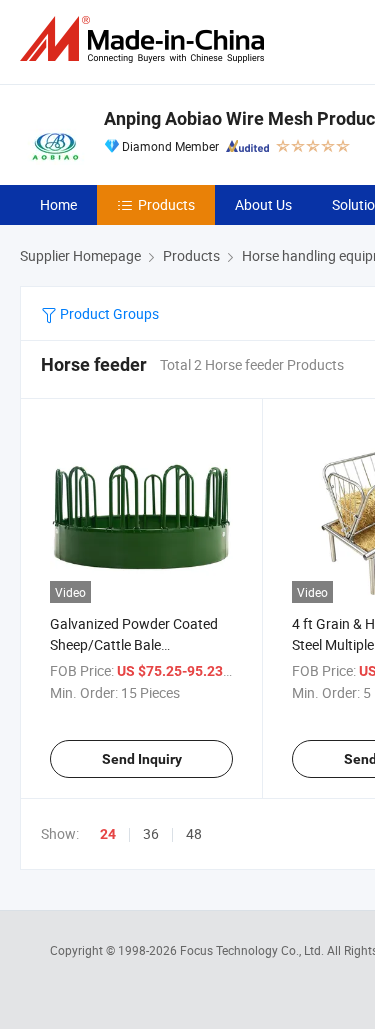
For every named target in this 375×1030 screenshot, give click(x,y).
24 (108, 834)
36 (151, 833)
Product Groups (108, 313)
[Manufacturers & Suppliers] (146, 39)
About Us (263, 204)
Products (166, 204)
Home (58, 204)
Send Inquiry (142, 759)
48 (194, 833)
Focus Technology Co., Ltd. (253, 950)
